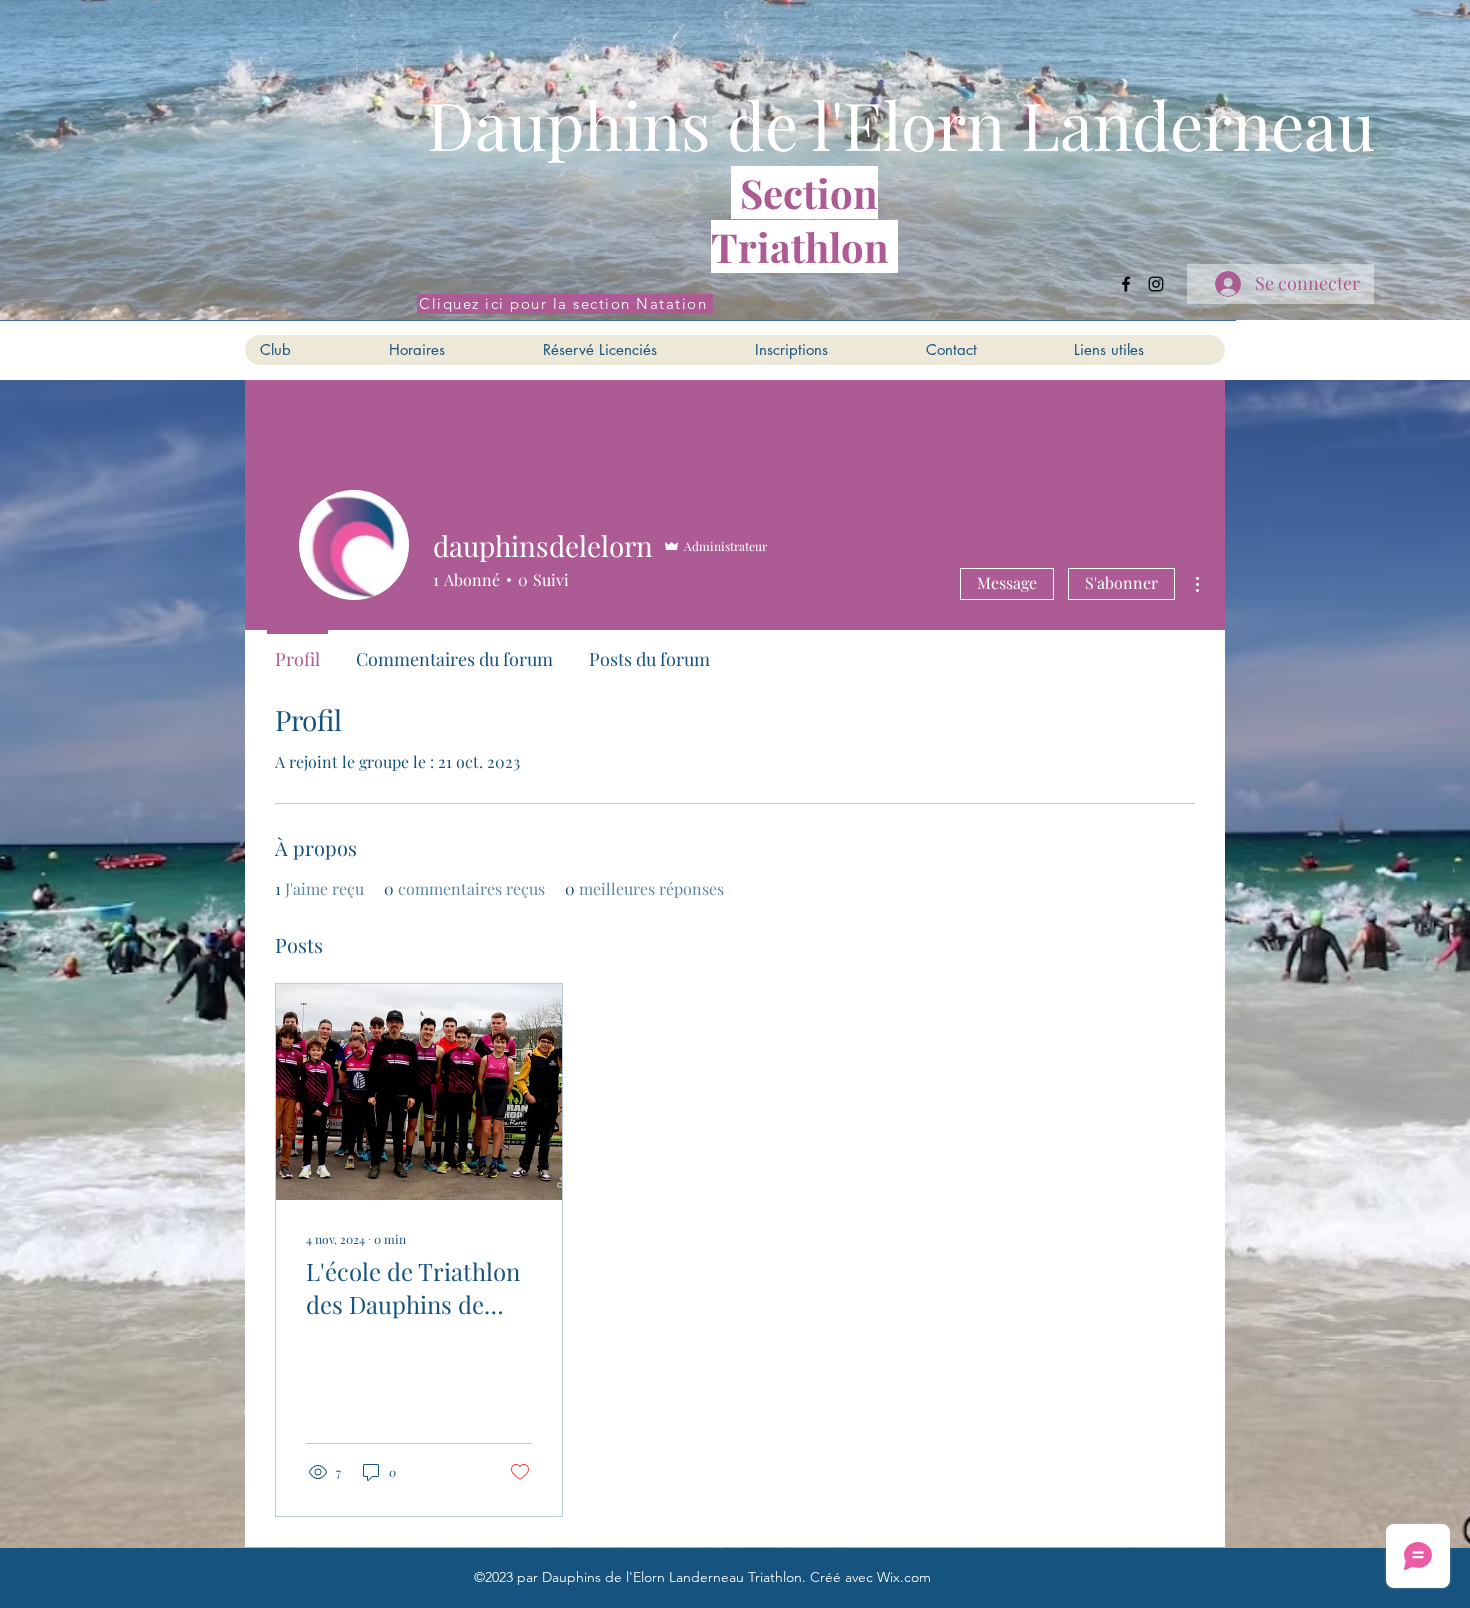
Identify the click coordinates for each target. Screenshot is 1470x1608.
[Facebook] (1126, 284)
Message (1007, 582)
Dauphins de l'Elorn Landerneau (901, 124)
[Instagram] (1156, 284)
